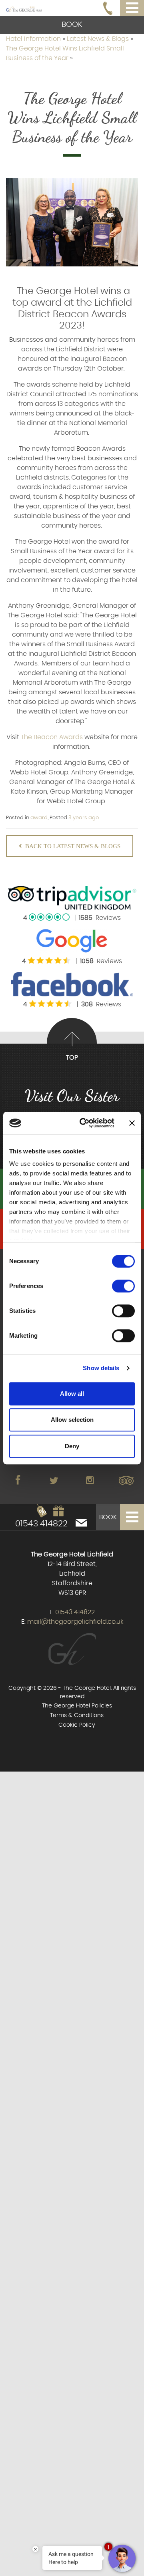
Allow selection (72, 1420)
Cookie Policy (77, 1725)
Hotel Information (34, 39)
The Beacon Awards (52, 737)
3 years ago (84, 818)
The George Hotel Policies (77, 1706)
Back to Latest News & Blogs (73, 846)
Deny (72, 1446)
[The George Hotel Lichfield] (24, 8)
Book (72, 25)
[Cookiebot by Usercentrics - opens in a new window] (84, 1123)
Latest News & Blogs (99, 39)
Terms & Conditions (77, 1715)
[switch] (123, 1286)
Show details (101, 1368)
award (39, 818)
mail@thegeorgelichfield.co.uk (75, 1622)
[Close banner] (132, 1123)
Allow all (72, 1394)
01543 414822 (41, 1524)
